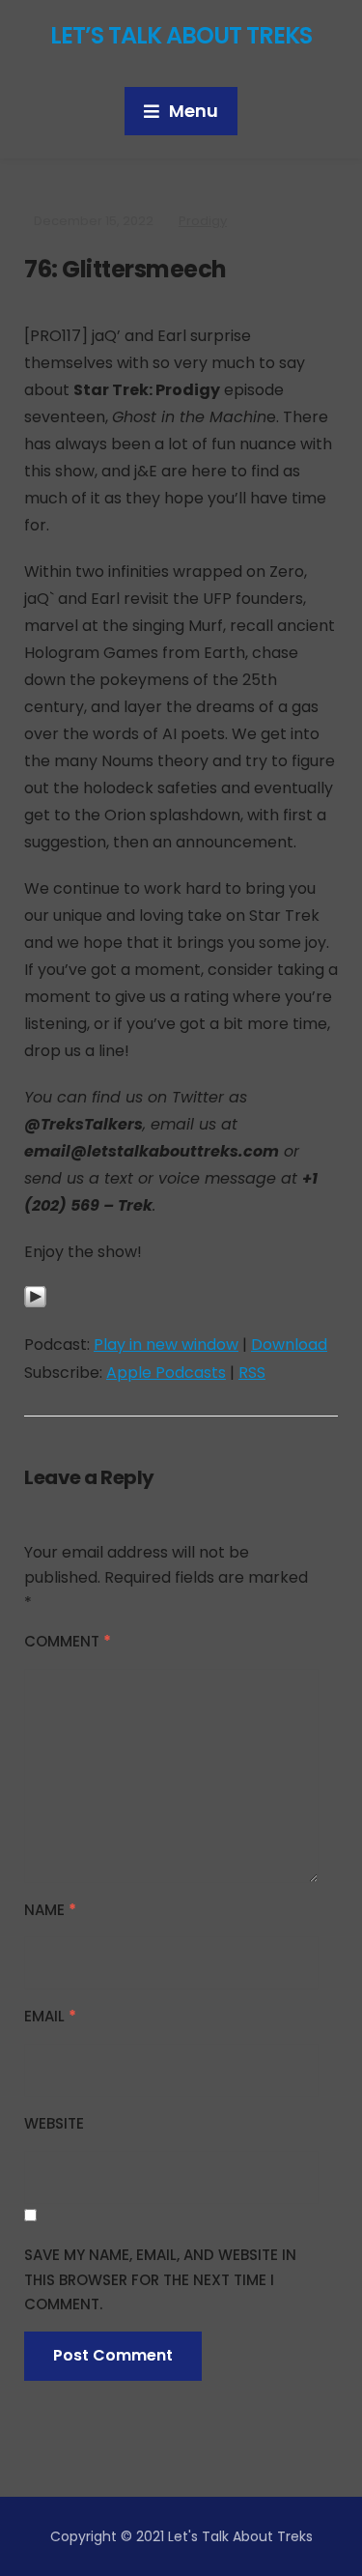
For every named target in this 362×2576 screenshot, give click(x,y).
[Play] (35, 1308)
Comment (68, 1641)
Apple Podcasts (166, 1373)
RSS (252, 1373)
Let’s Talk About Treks (181, 35)
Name (50, 1910)
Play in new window (166, 1345)
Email (50, 2016)
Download (289, 1345)
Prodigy (203, 221)
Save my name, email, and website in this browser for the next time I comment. (160, 2279)
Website (54, 2123)
